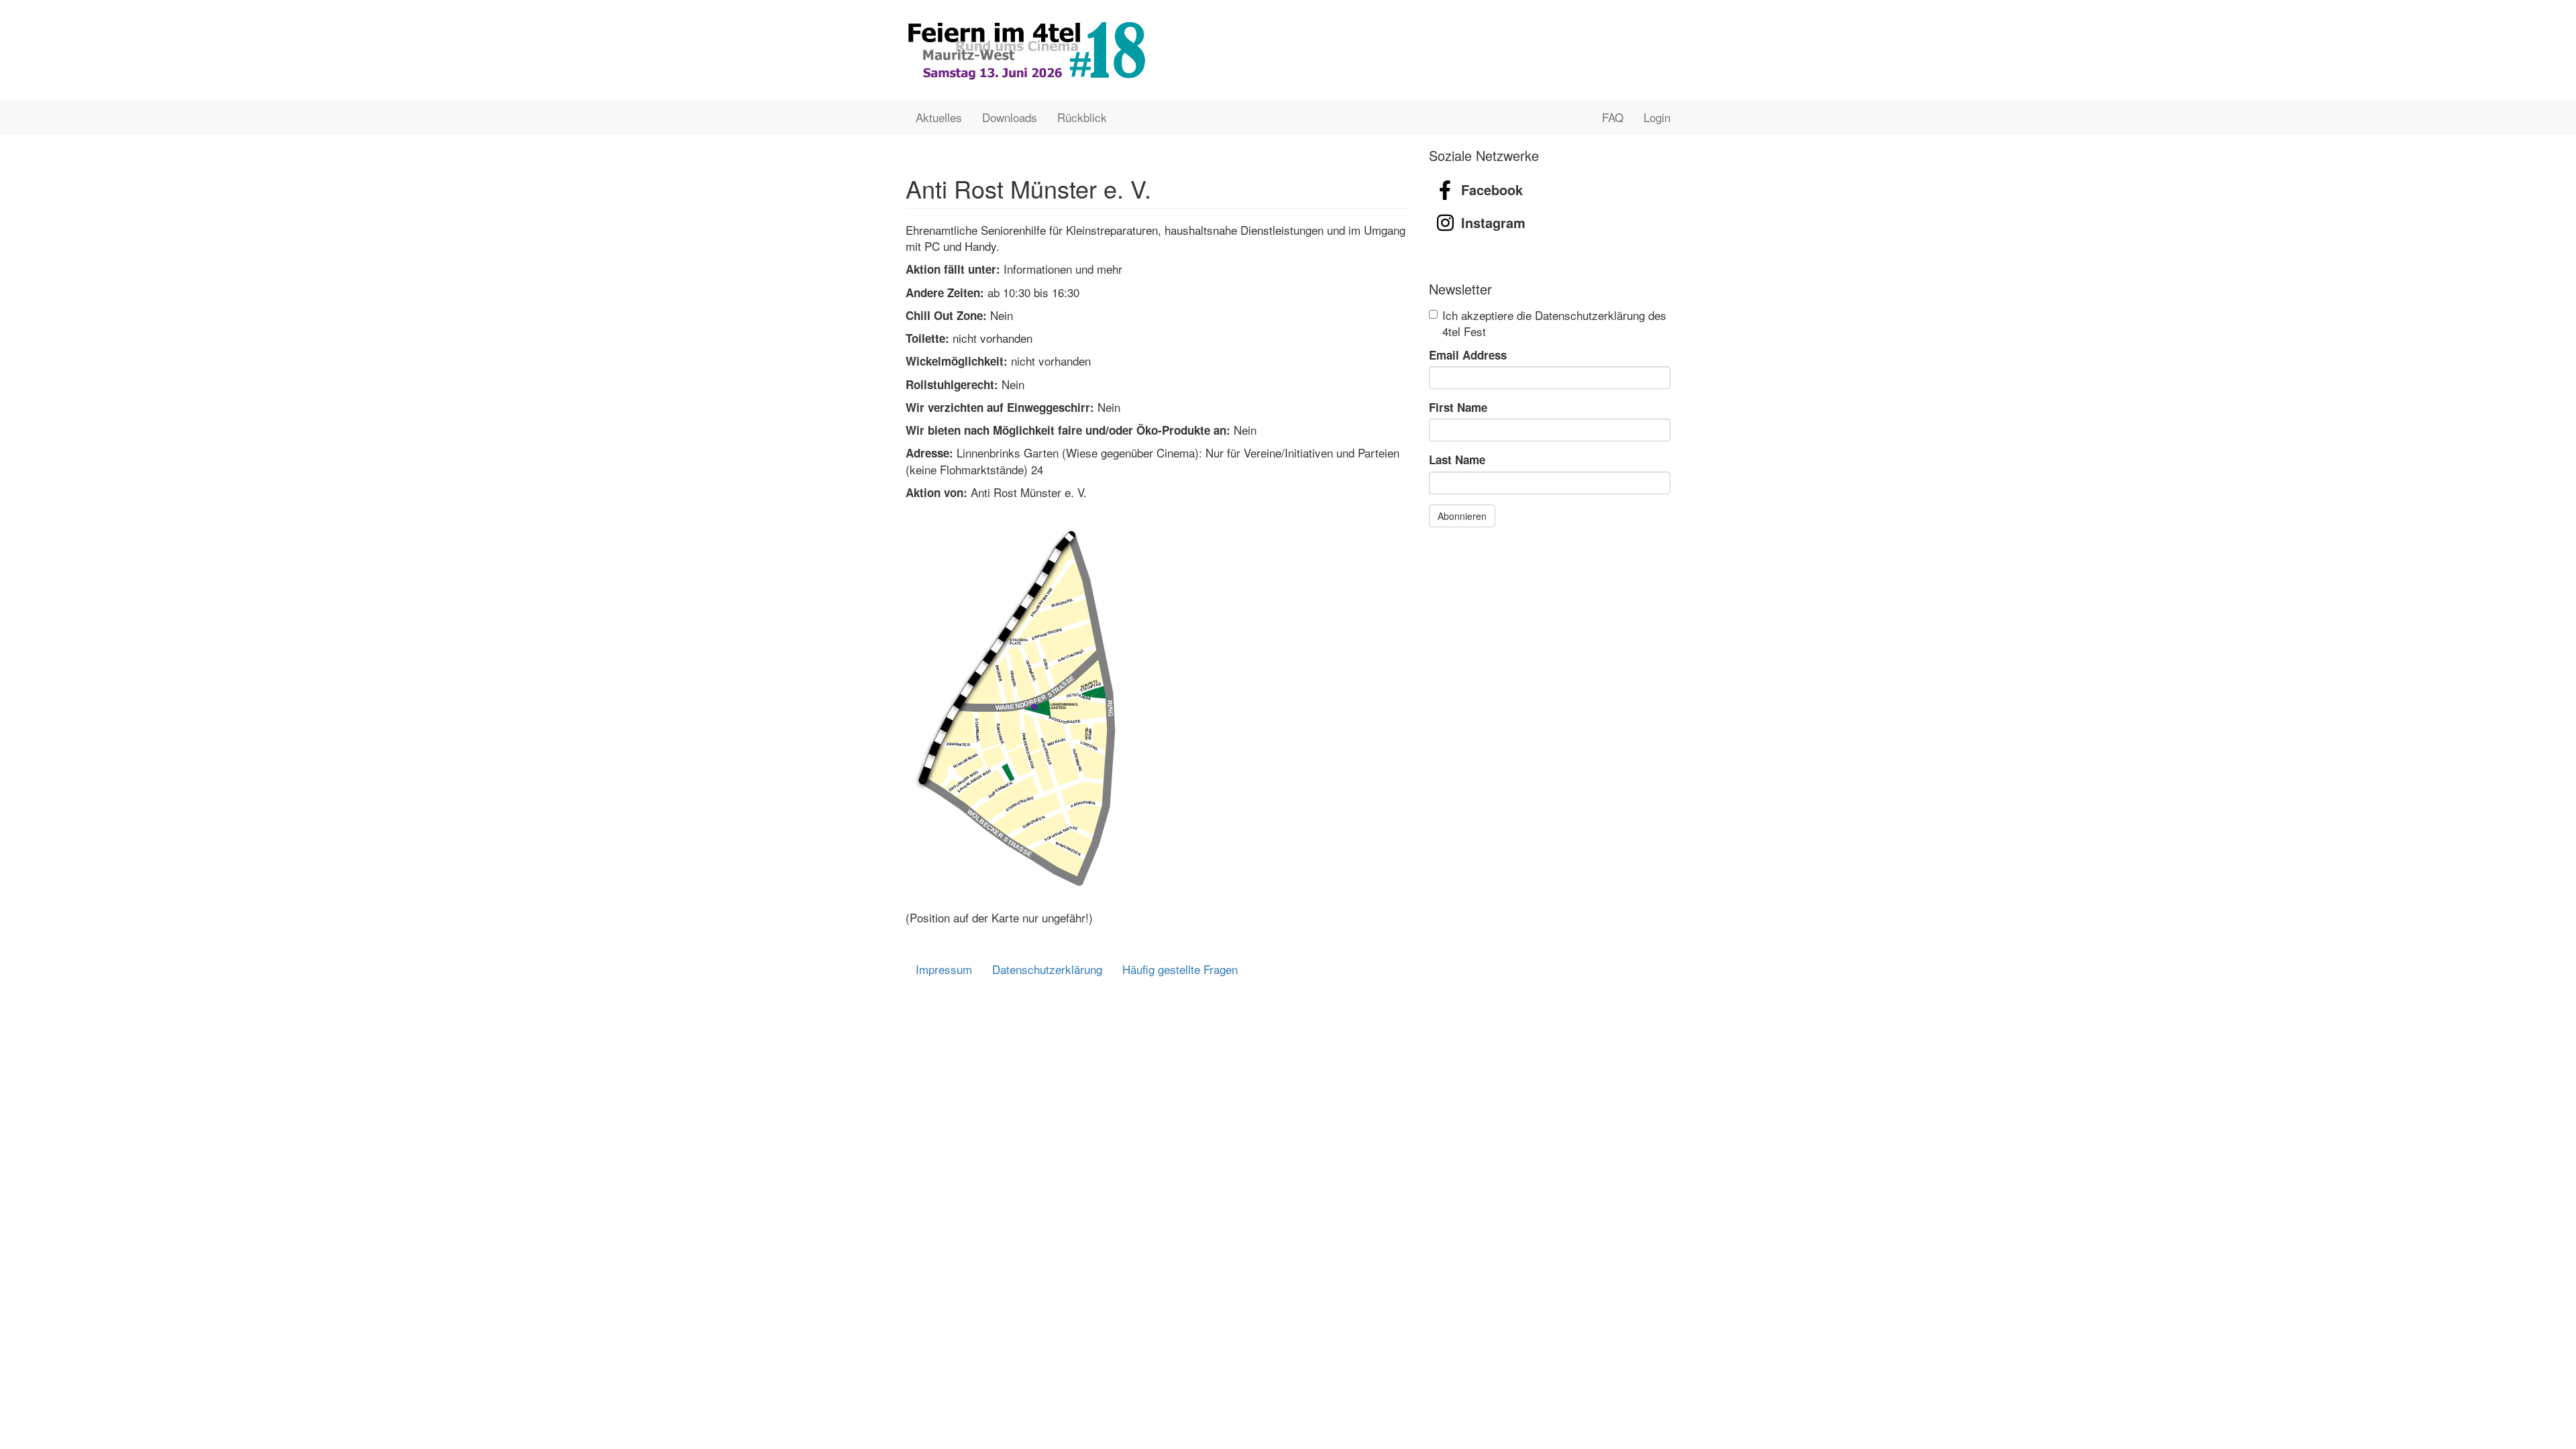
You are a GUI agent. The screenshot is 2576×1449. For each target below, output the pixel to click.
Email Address (1468, 355)
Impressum (944, 969)
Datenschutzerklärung (1047, 969)
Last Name (1457, 460)
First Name (1458, 407)
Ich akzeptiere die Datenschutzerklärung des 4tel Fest (1554, 323)
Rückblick (1082, 117)
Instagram (1493, 222)
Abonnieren (1462, 516)
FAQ (1613, 117)
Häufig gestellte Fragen (1180, 969)
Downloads (1010, 117)
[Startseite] (1026, 50)
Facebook (1492, 190)
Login (1657, 117)
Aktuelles (939, 117)
